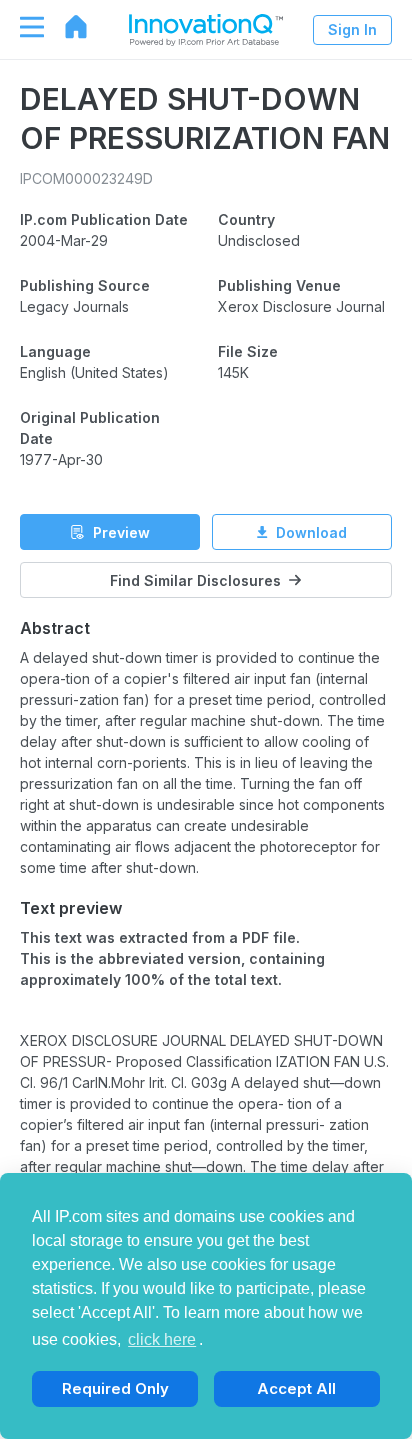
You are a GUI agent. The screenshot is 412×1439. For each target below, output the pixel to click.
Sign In (352, 29)
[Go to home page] (66, 27)
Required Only (115, 1388)
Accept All (296, 1388)
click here (162, 1339)
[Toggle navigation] (22, 27)
